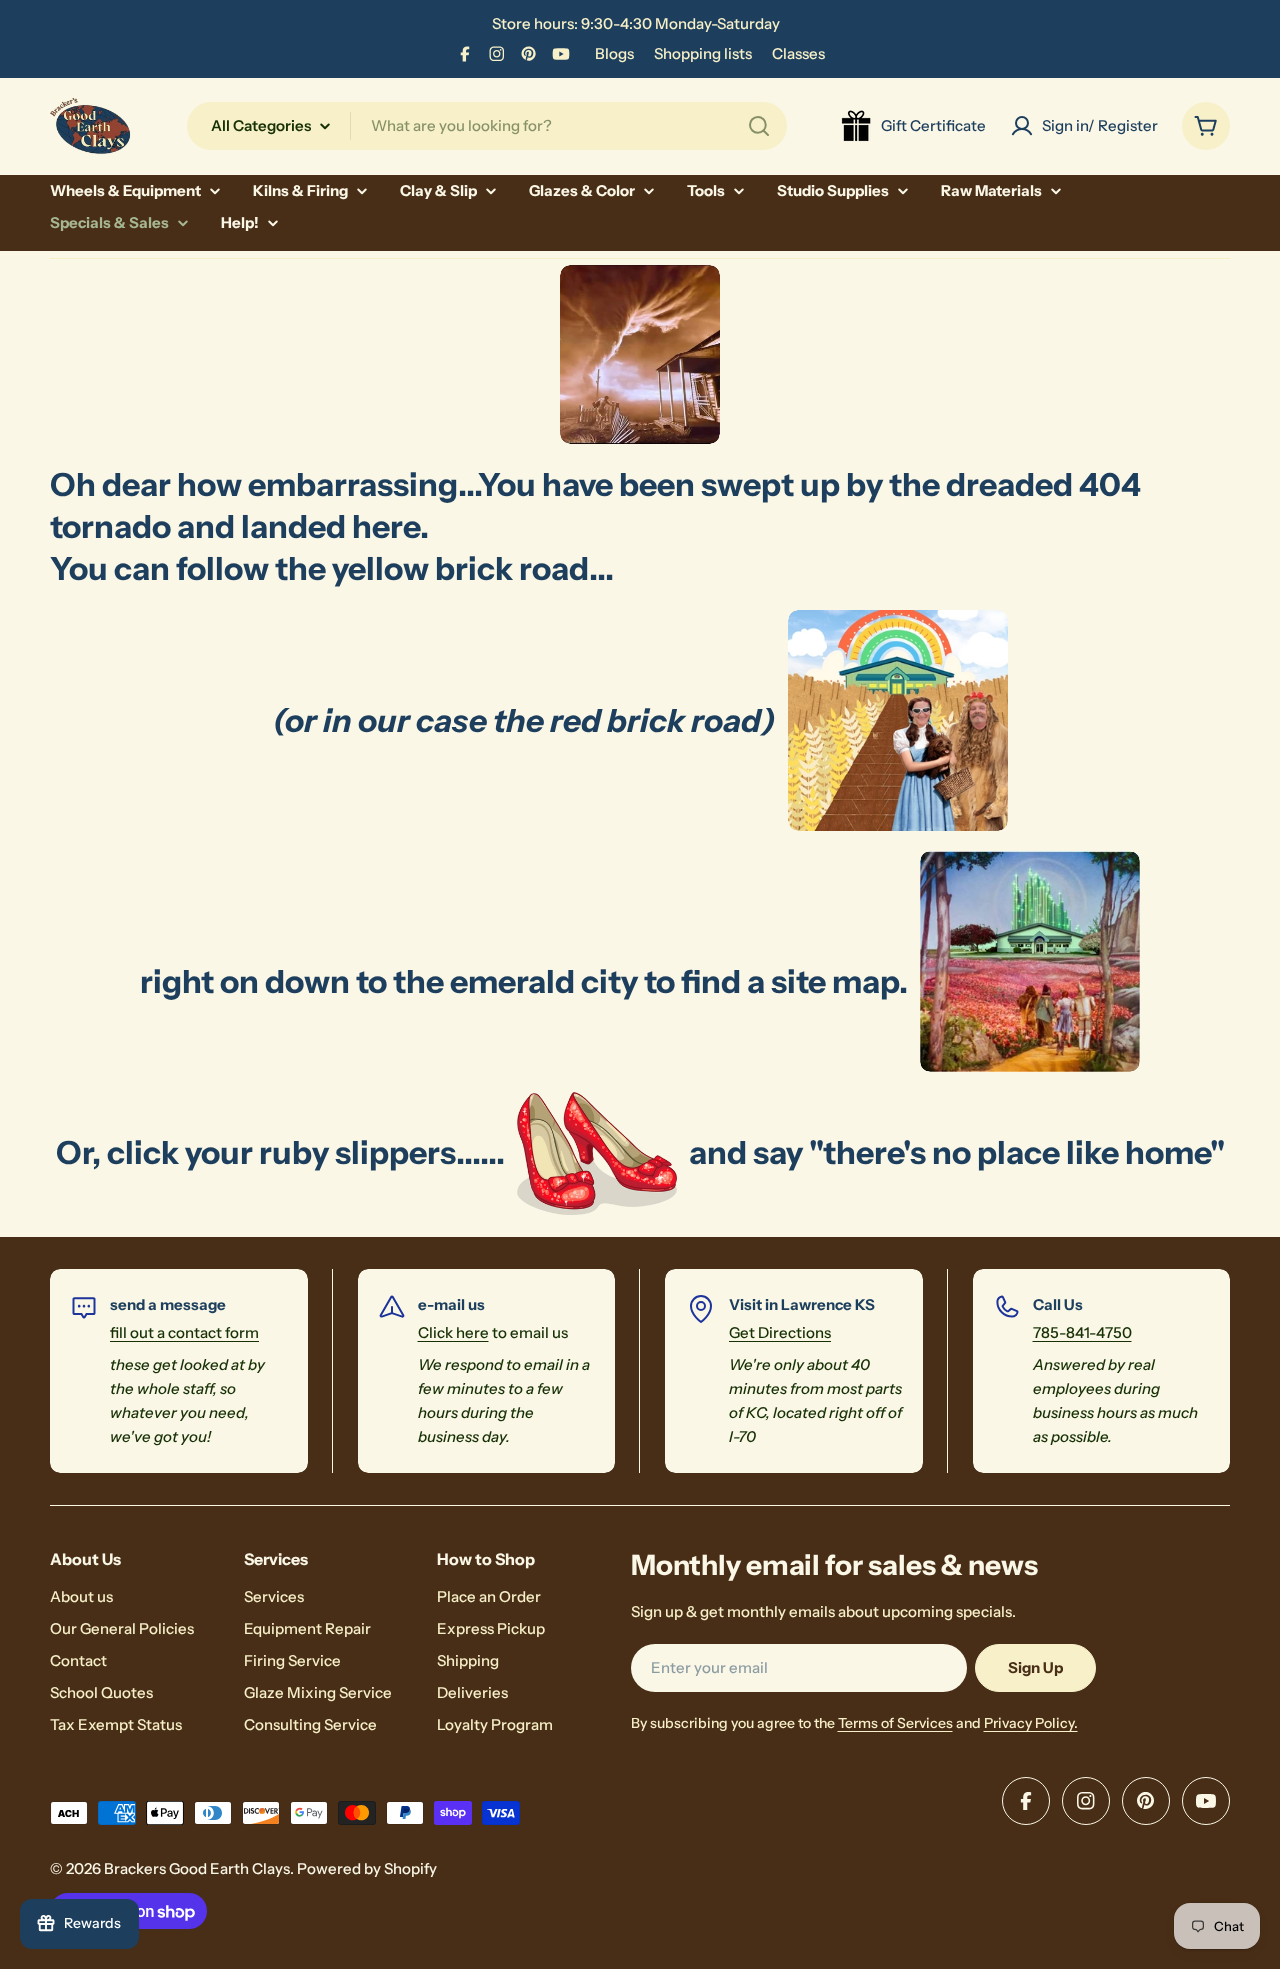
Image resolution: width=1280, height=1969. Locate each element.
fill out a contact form (184, 1332)
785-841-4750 (1082, 1332)
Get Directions (780, 1332)
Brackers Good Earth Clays (197, 1868)
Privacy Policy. (1031, 1723)
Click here (453, 1332)
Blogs (614, 53)
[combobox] (487, 126)
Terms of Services (895, 1723)
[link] (898, 720)
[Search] (759, 126)
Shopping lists (703, 53)
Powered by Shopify (367, 1868)
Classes (798, 53)
